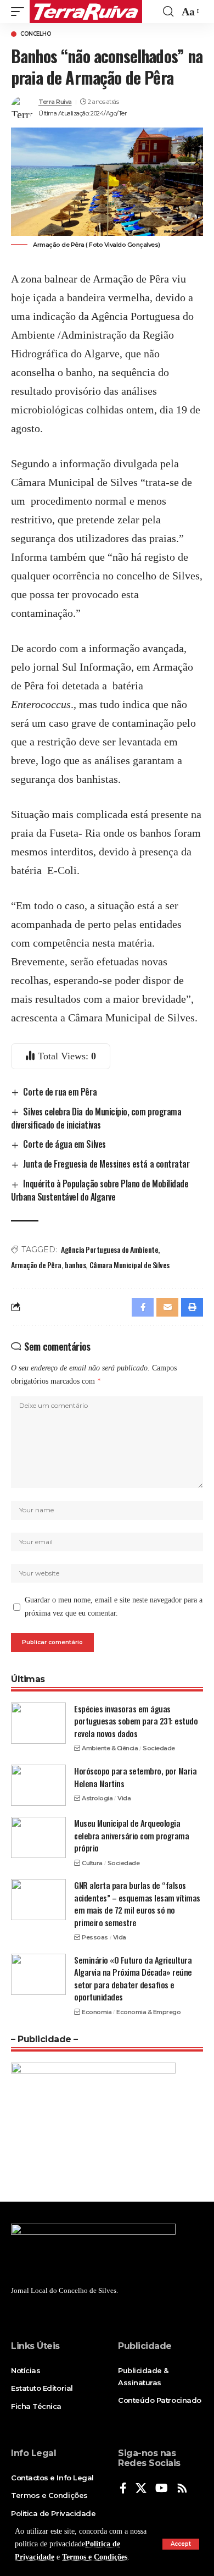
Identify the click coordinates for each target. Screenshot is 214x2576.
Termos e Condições (95, 2557)
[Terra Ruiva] (86, 12)
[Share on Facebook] (143, 1307)
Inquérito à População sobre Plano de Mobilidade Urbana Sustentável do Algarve (100, 1190)
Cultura (92, 1863)
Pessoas (95, 1937)
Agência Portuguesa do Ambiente (109, 1249)
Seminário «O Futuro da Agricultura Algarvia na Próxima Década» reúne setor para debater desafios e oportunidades (133, 1978)
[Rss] (182, 2489)
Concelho (36, 34)
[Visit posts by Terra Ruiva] (22, 108)
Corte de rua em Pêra (60, 1092)
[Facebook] (123, 2489)
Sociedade (159, 1748)
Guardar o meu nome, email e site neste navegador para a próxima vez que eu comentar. (114, 1607)
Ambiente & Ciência (110, 1748)
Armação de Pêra (36, 1265)
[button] (181, 2544)
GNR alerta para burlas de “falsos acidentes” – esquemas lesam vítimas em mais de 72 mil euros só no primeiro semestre (137, 1904)
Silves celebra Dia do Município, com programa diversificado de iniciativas (96, 1118)
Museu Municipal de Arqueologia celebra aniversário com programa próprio (131, 1835)
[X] (141, 2489)
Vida (124, 1798)
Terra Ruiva (55, 102)
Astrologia (97, 1798)
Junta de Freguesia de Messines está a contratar (106, 1164)
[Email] (167, 1307)
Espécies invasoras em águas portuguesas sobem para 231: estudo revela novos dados (136, 1721)
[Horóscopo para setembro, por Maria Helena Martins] (38, 1785)
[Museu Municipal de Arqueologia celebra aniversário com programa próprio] (38, 1837)
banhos (75, 1265)
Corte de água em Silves (64, 1144)
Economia (97, 2012)
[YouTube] (162, 2489)
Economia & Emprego (148, 2012)
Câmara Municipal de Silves (129, 1265)
